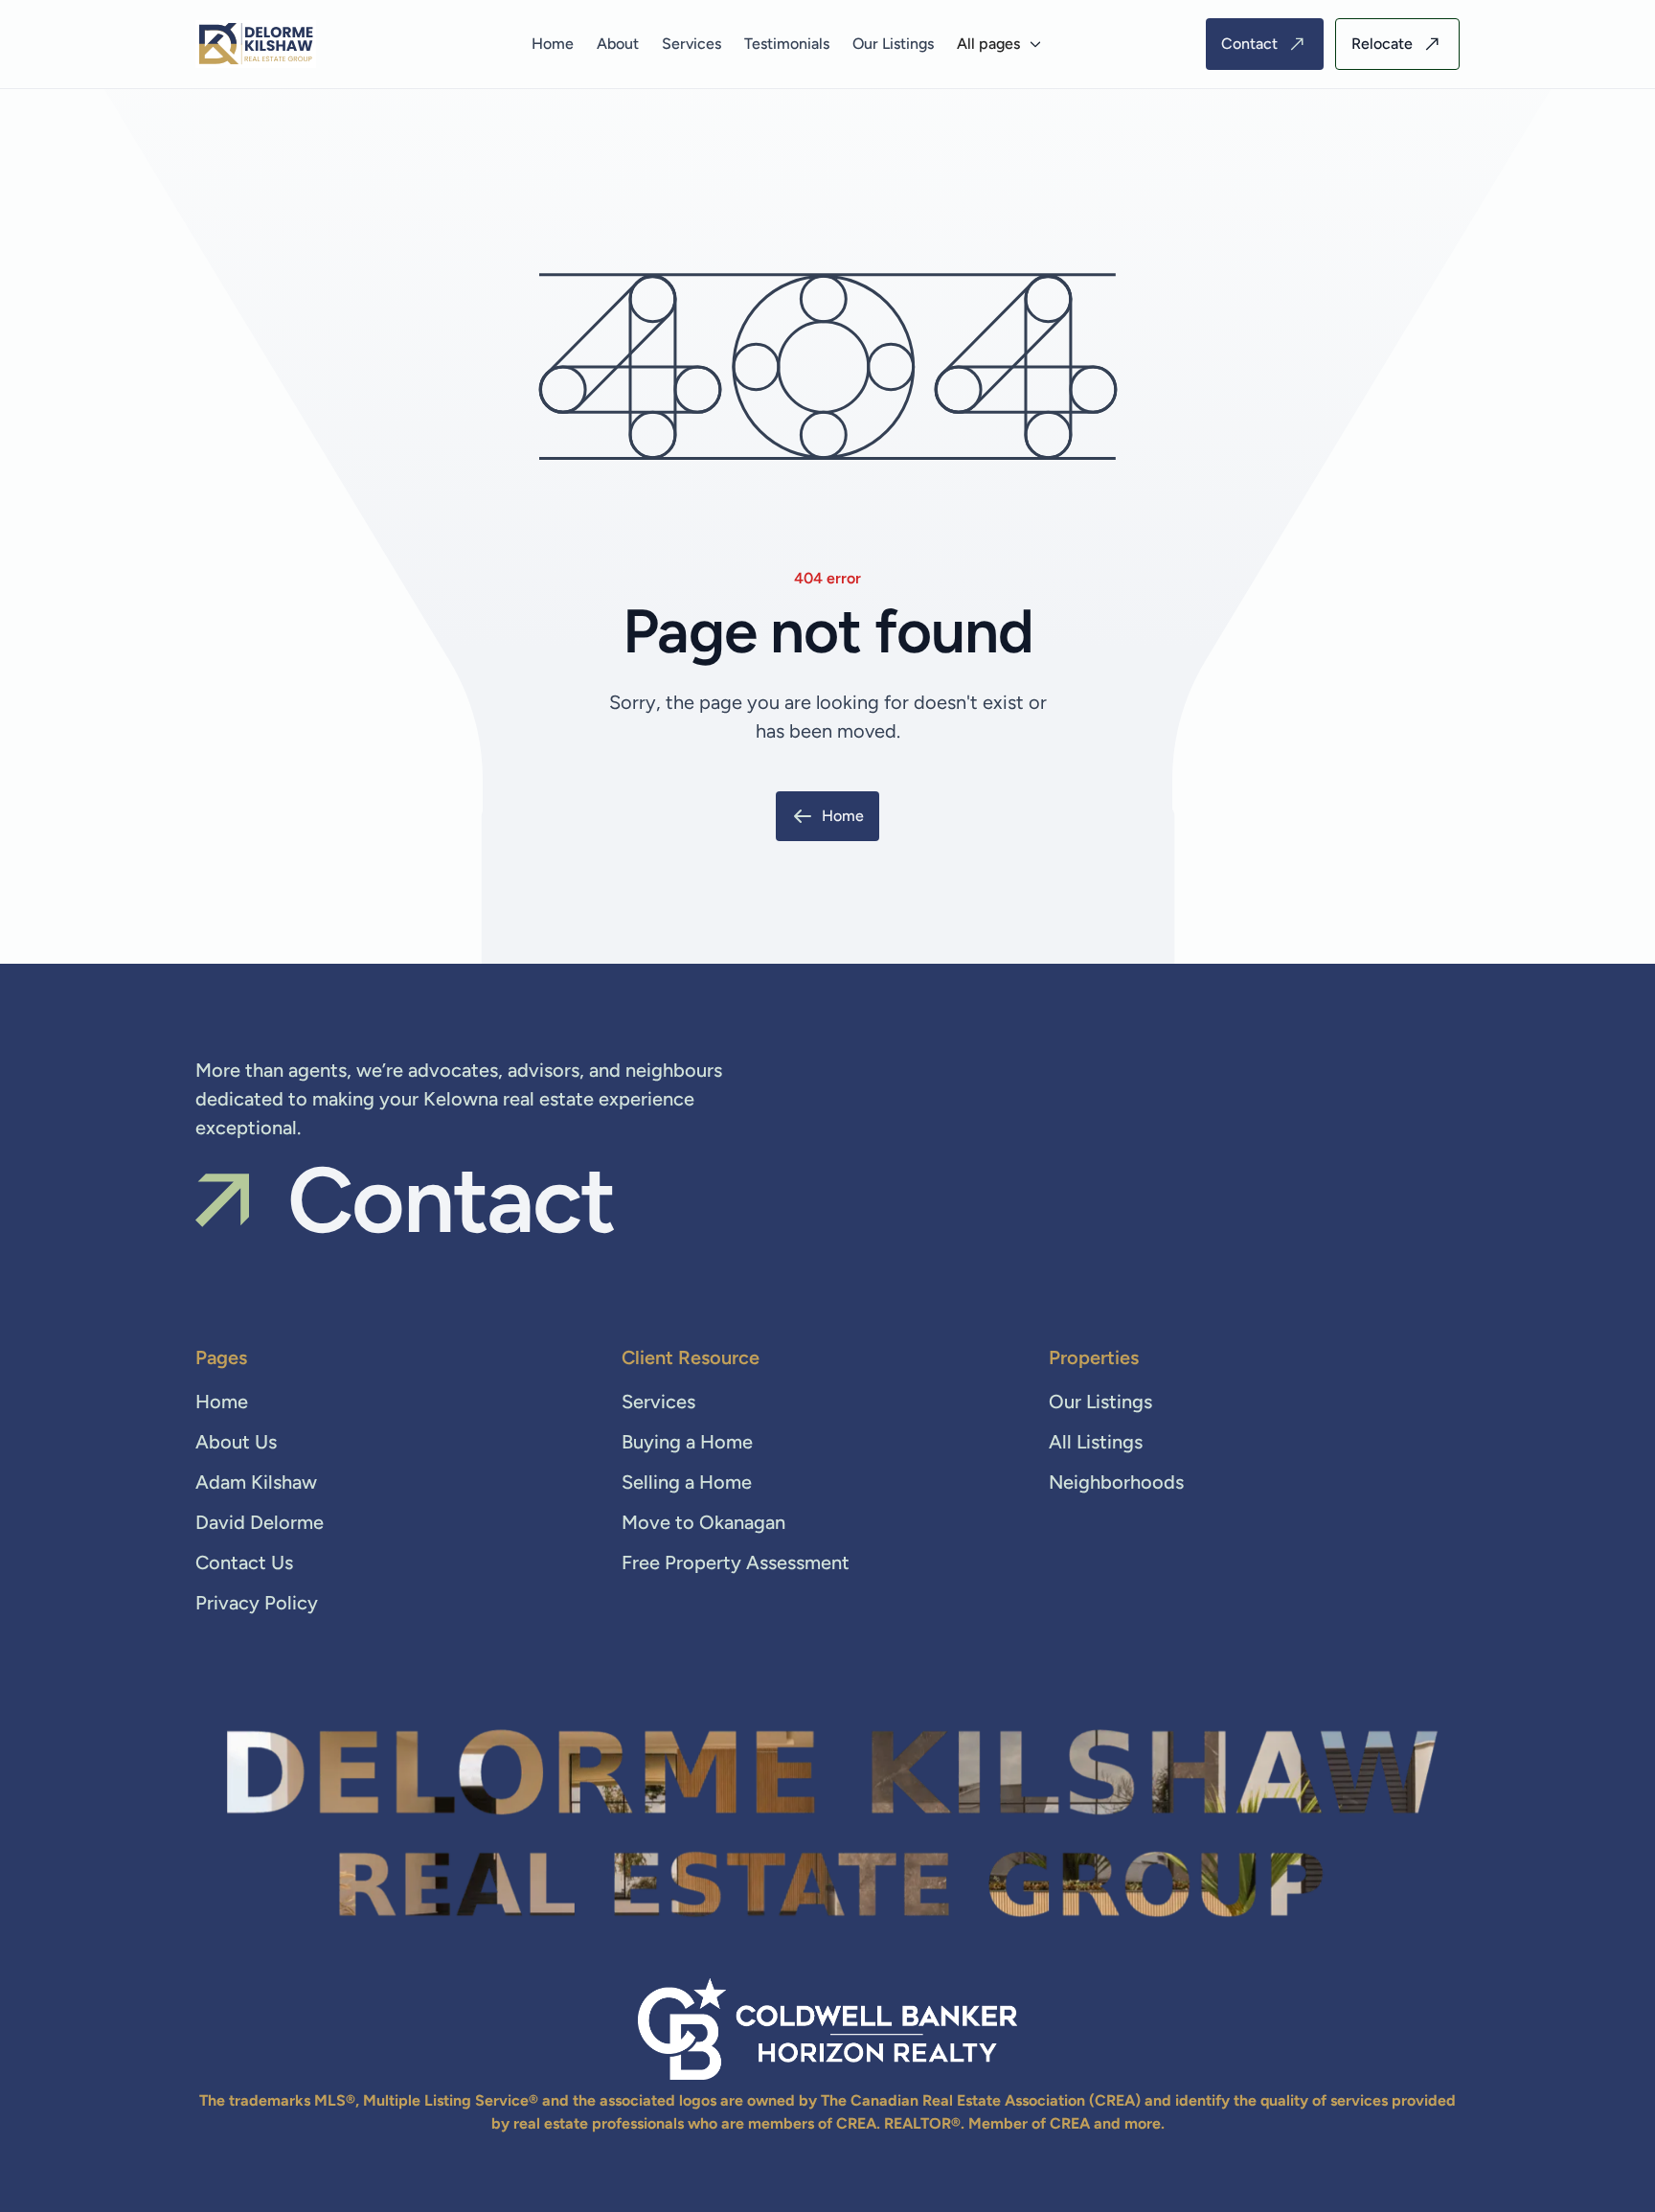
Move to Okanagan (703, 1522)
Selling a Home (687, 1482)
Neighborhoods (1116, 1482)
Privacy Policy (257, 1603)
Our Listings (893, 44)
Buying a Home (687, 1442)
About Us (236, 1442)
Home (553, 44)
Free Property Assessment (736, 1562)
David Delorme (260, 1522)
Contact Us (244, 1562)
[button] (1000, 44)
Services (691, 44)
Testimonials (787, 44)
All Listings (1096, 1442)
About (618, 44)
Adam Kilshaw (256, 1482)
